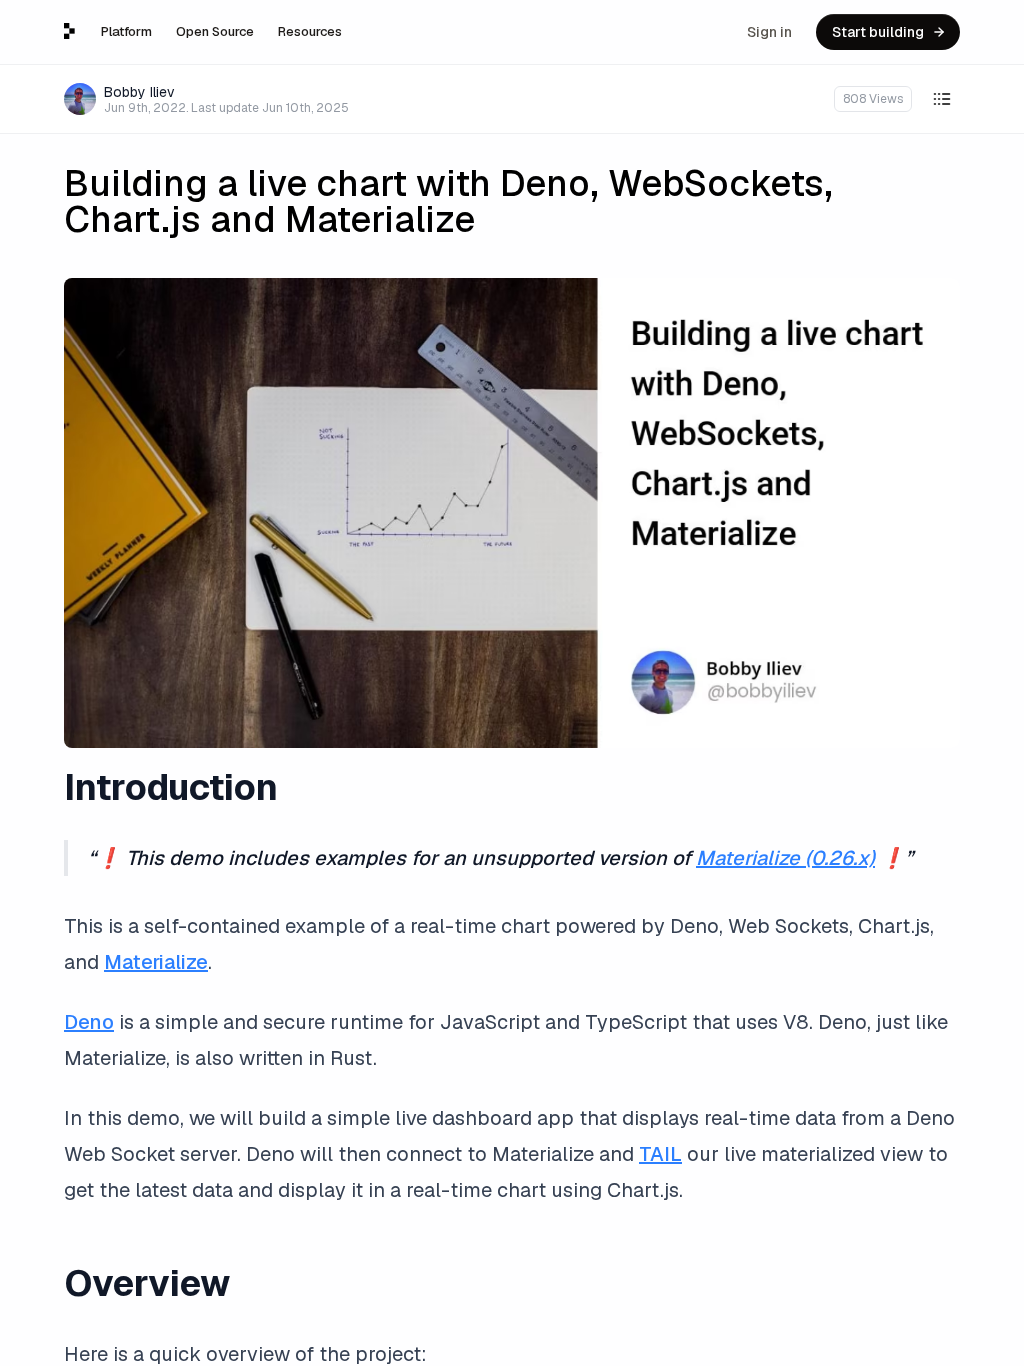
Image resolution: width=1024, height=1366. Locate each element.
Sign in (769, 32)
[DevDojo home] (69, 31)
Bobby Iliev (139, 92)
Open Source (215, 31)
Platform (126, 31)
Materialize (156, 962)
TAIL (660, 1154)
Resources (310, 31)
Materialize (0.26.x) (785, 858)
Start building (878, 32)
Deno (89, 1022)
